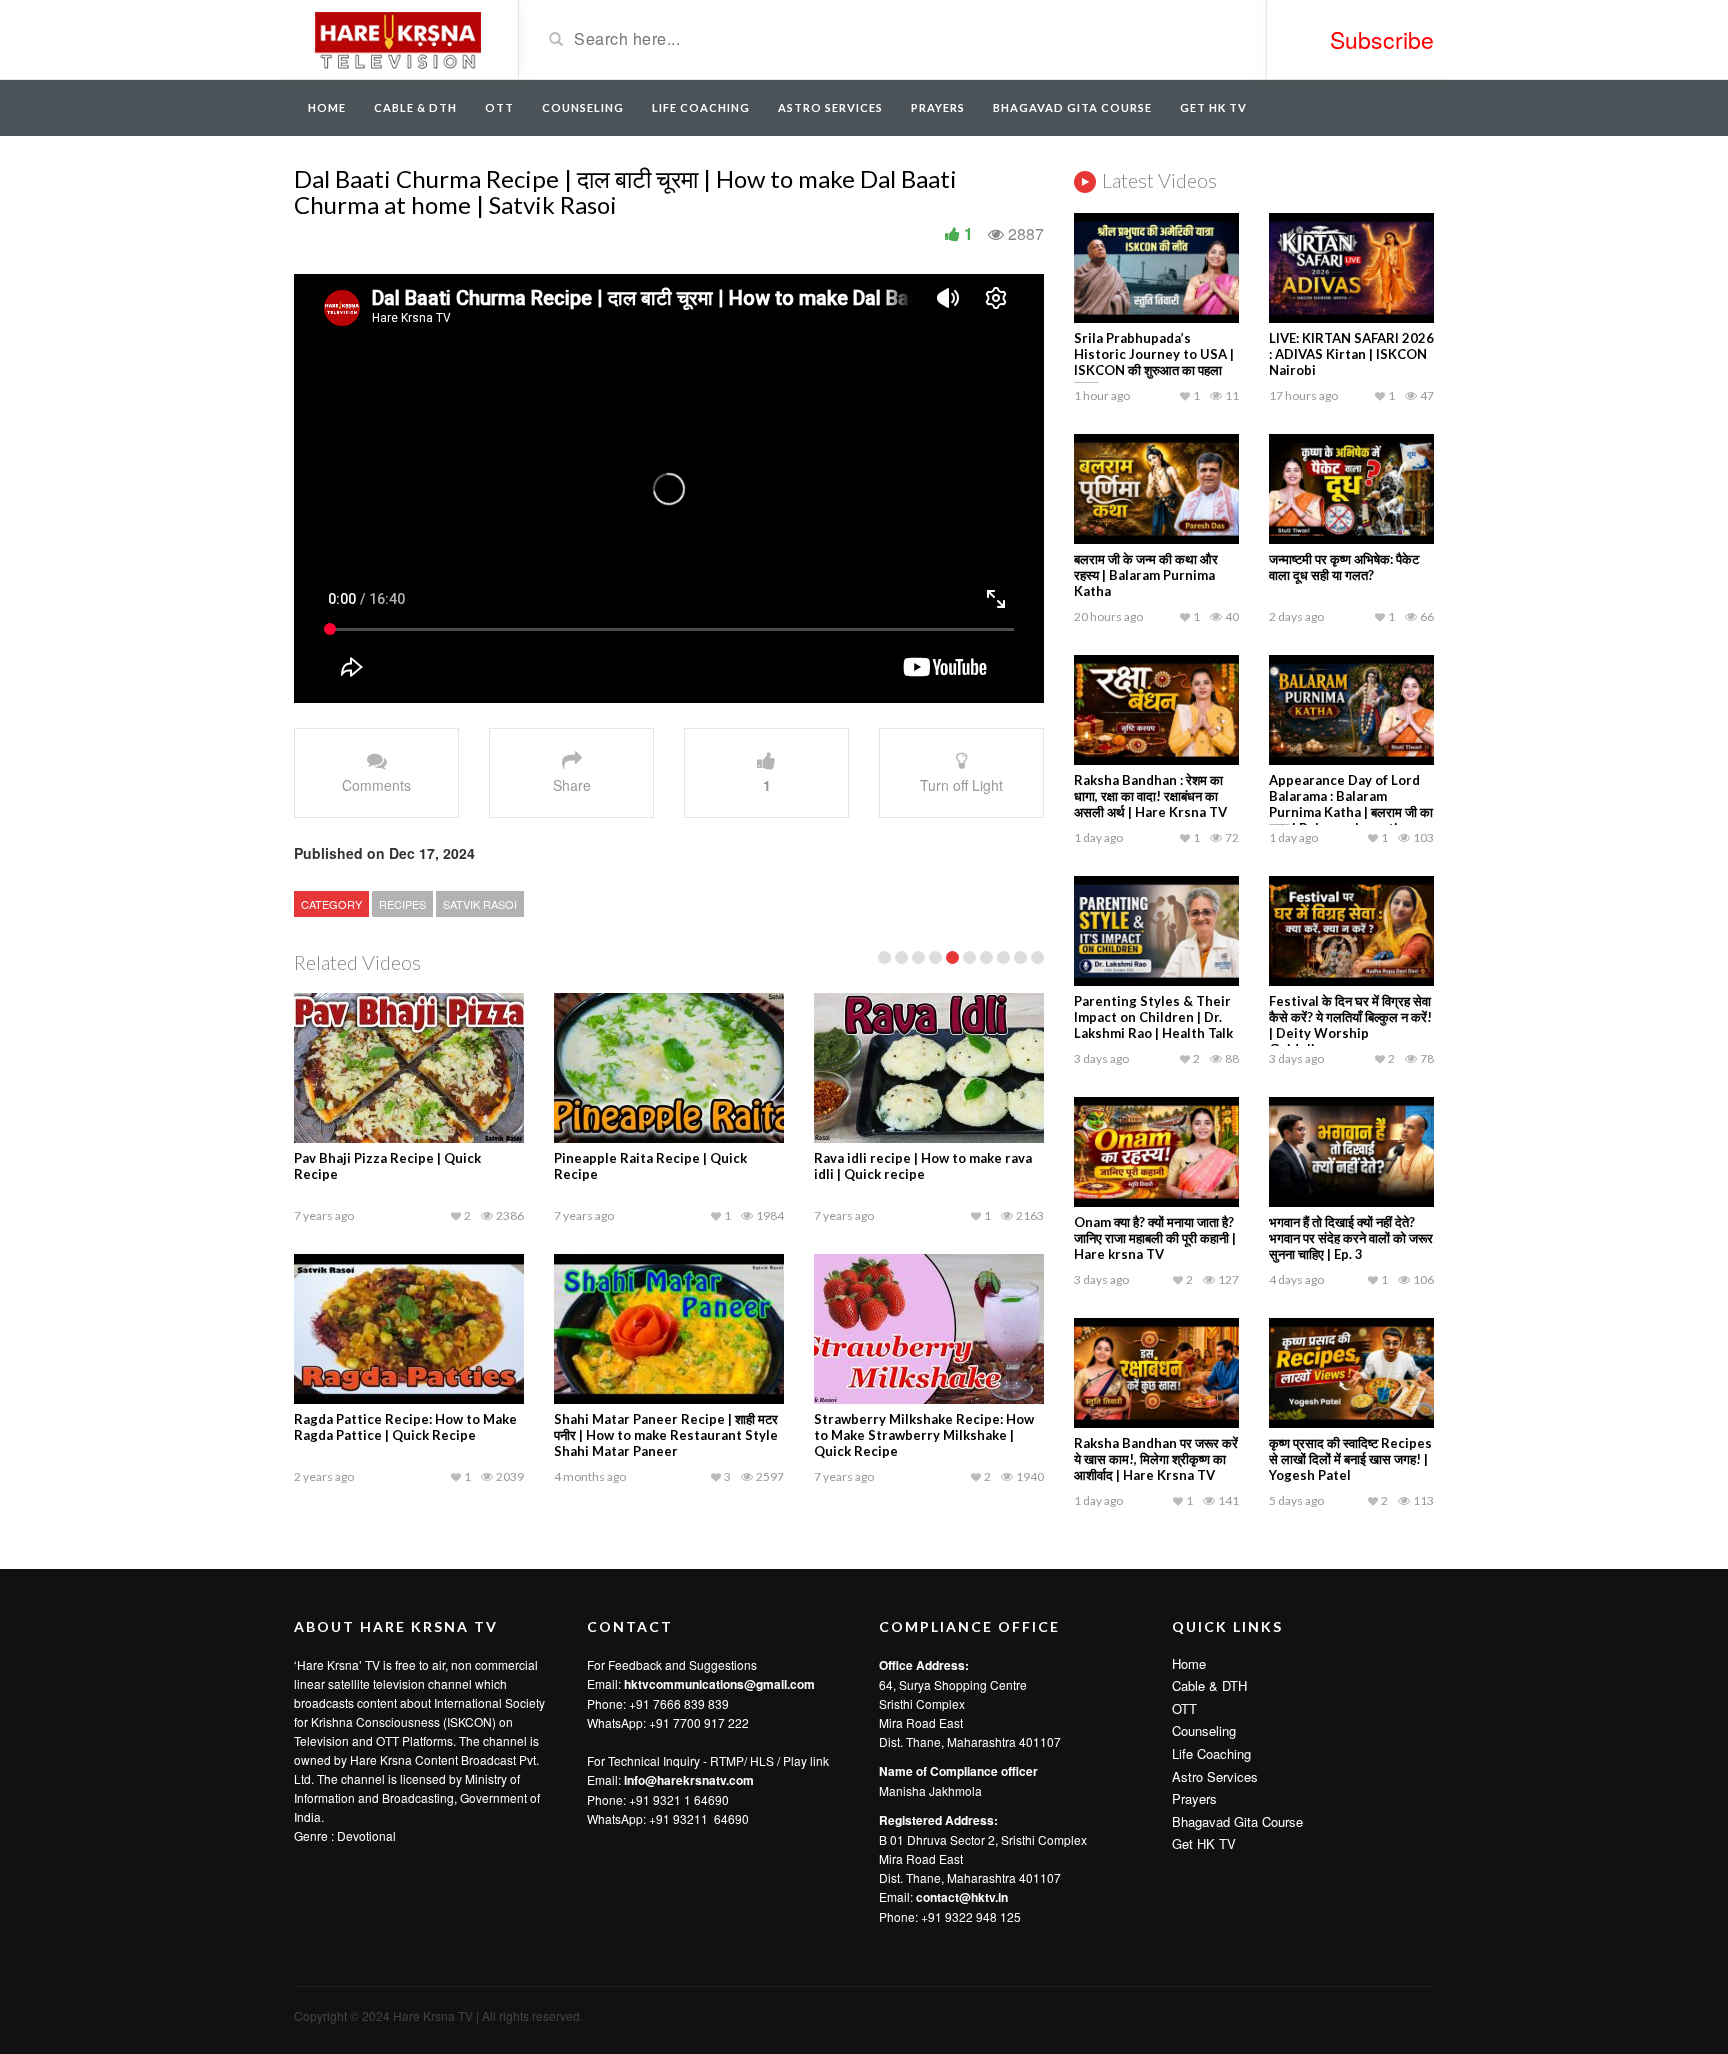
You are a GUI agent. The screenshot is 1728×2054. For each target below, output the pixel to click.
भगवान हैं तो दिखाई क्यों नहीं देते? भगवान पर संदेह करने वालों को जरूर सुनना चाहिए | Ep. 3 (1351, 1238)
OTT (499, 107)
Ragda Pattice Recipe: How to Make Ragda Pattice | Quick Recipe (405, 1427)
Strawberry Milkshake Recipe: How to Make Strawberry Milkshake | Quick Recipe (924, 1435)
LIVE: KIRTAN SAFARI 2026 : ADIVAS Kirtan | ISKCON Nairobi (1351, 354)
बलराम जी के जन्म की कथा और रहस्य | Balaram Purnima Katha (1146, 575)
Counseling (583, 107)
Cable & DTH (415, 107)
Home (327, 107)
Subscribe (1382, 39)
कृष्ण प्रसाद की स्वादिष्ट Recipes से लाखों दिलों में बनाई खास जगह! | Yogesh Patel (1350, 1459)
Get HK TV (1213, 107)
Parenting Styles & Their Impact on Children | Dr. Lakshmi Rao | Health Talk (1153, 1017)
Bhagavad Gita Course (1072, 107)
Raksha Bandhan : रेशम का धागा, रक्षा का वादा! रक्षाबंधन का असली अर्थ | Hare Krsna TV (1150, 796)
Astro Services (830, 107)
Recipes (402, 904)
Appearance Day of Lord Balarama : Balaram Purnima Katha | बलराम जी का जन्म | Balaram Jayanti (1351, 804)
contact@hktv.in (962, 1897)
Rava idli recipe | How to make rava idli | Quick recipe (923, 1166)
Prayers (938, 107)
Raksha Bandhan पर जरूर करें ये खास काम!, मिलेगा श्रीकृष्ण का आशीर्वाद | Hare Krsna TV (1156, 1459)
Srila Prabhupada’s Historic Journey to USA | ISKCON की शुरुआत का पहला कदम (1154, 362)
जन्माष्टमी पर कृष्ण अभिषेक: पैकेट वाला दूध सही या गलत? (1344, 567)
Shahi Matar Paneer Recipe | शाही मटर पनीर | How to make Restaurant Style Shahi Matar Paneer (666, 1435)
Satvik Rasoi (480, 904)
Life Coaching (701, 107)
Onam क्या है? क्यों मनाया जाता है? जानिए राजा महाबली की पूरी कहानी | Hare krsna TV (1155, 1238)
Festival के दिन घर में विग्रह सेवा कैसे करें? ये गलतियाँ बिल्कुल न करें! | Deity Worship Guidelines (1350, 1025)
